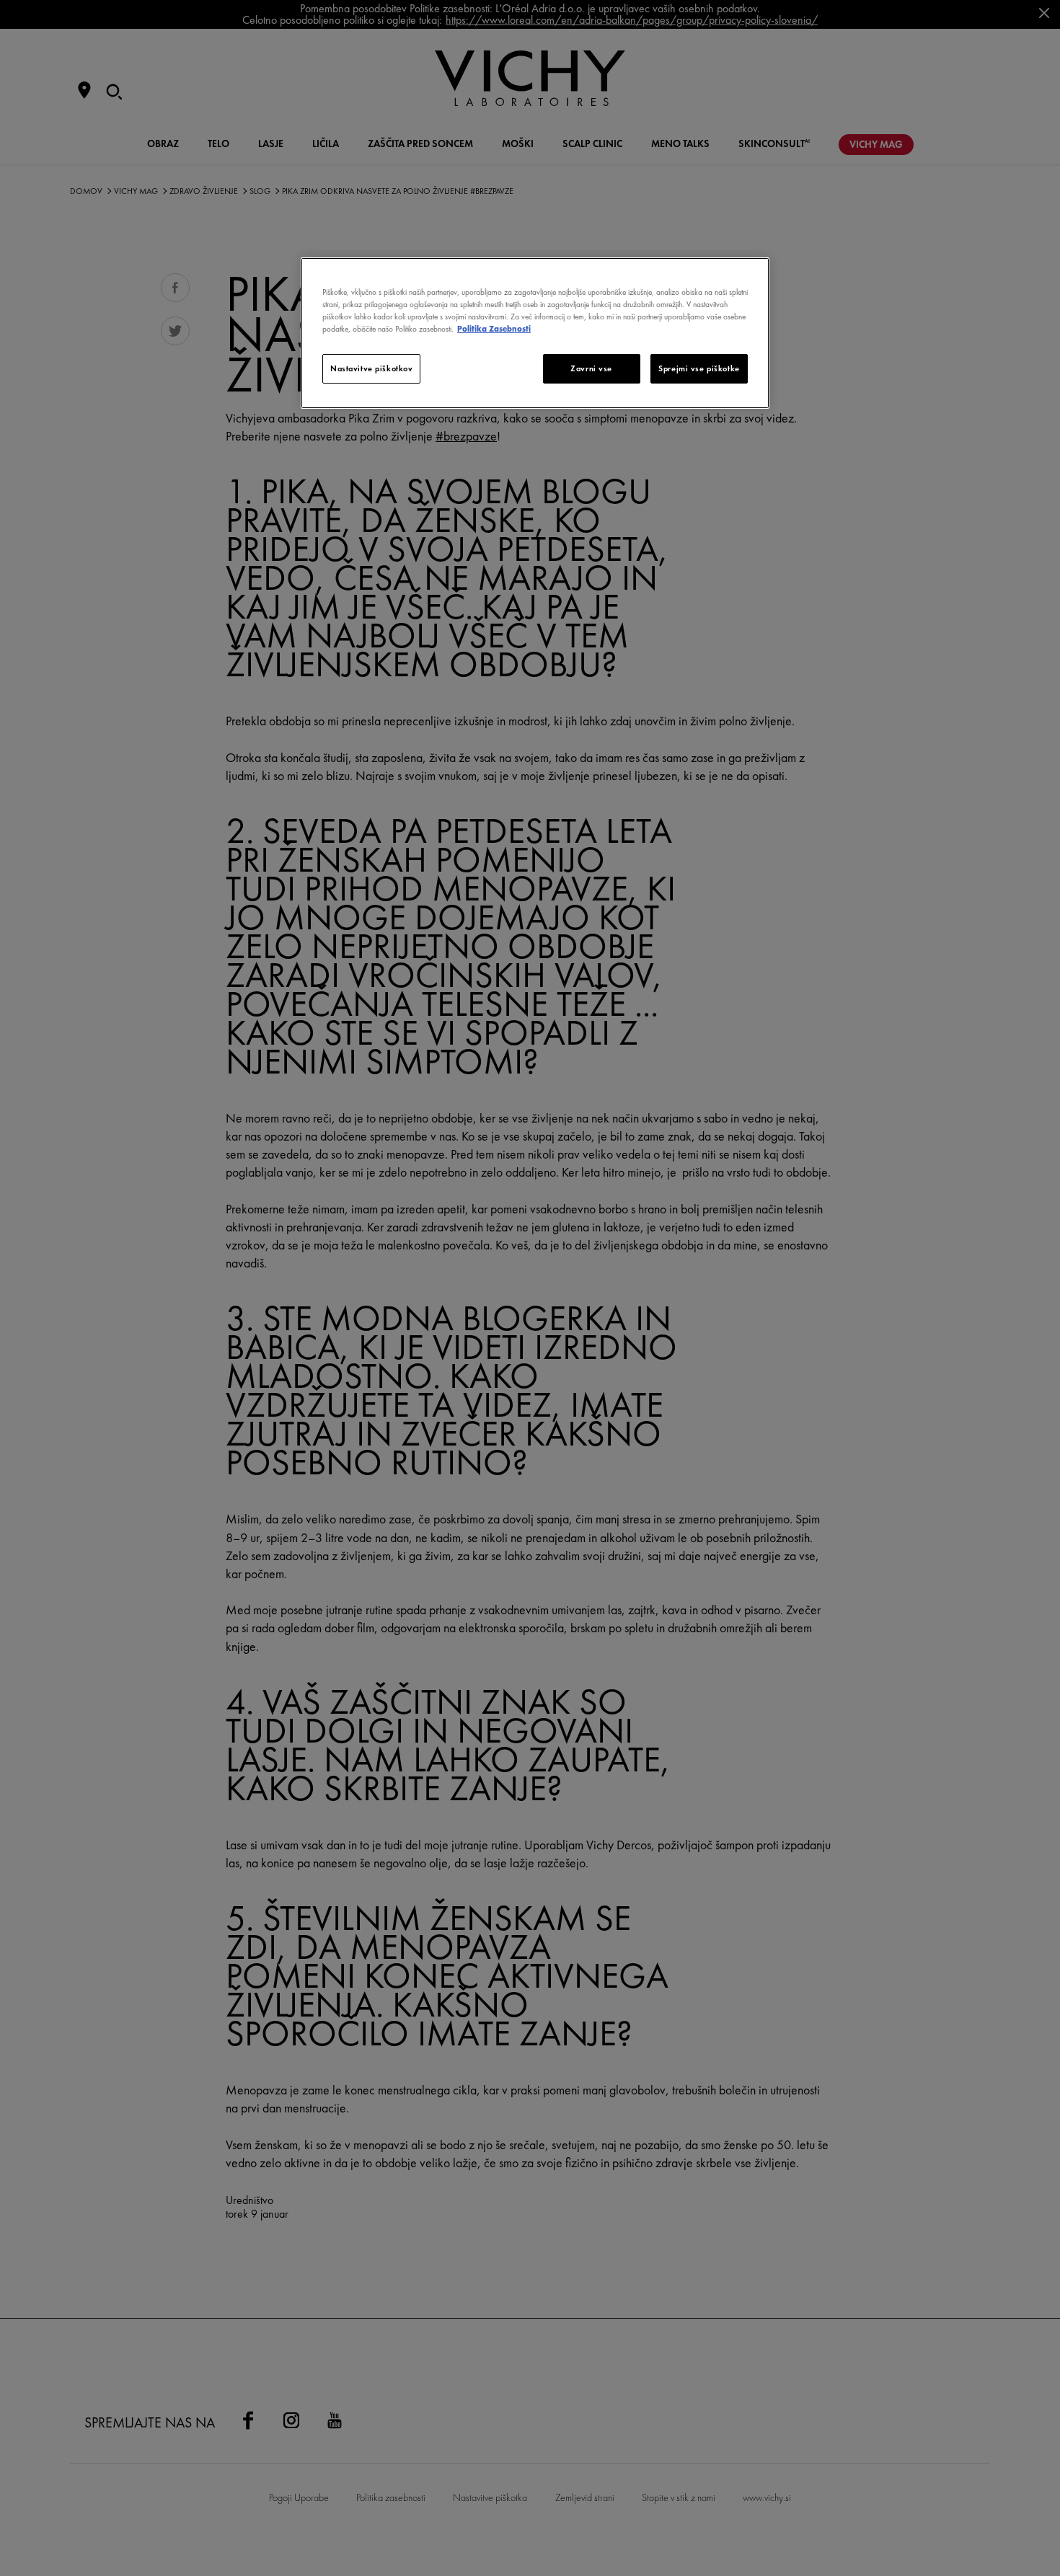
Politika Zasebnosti (494, 329)
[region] (535, 333)
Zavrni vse (591, 368)
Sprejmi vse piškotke (699, 368)
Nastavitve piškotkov (371, 368)
